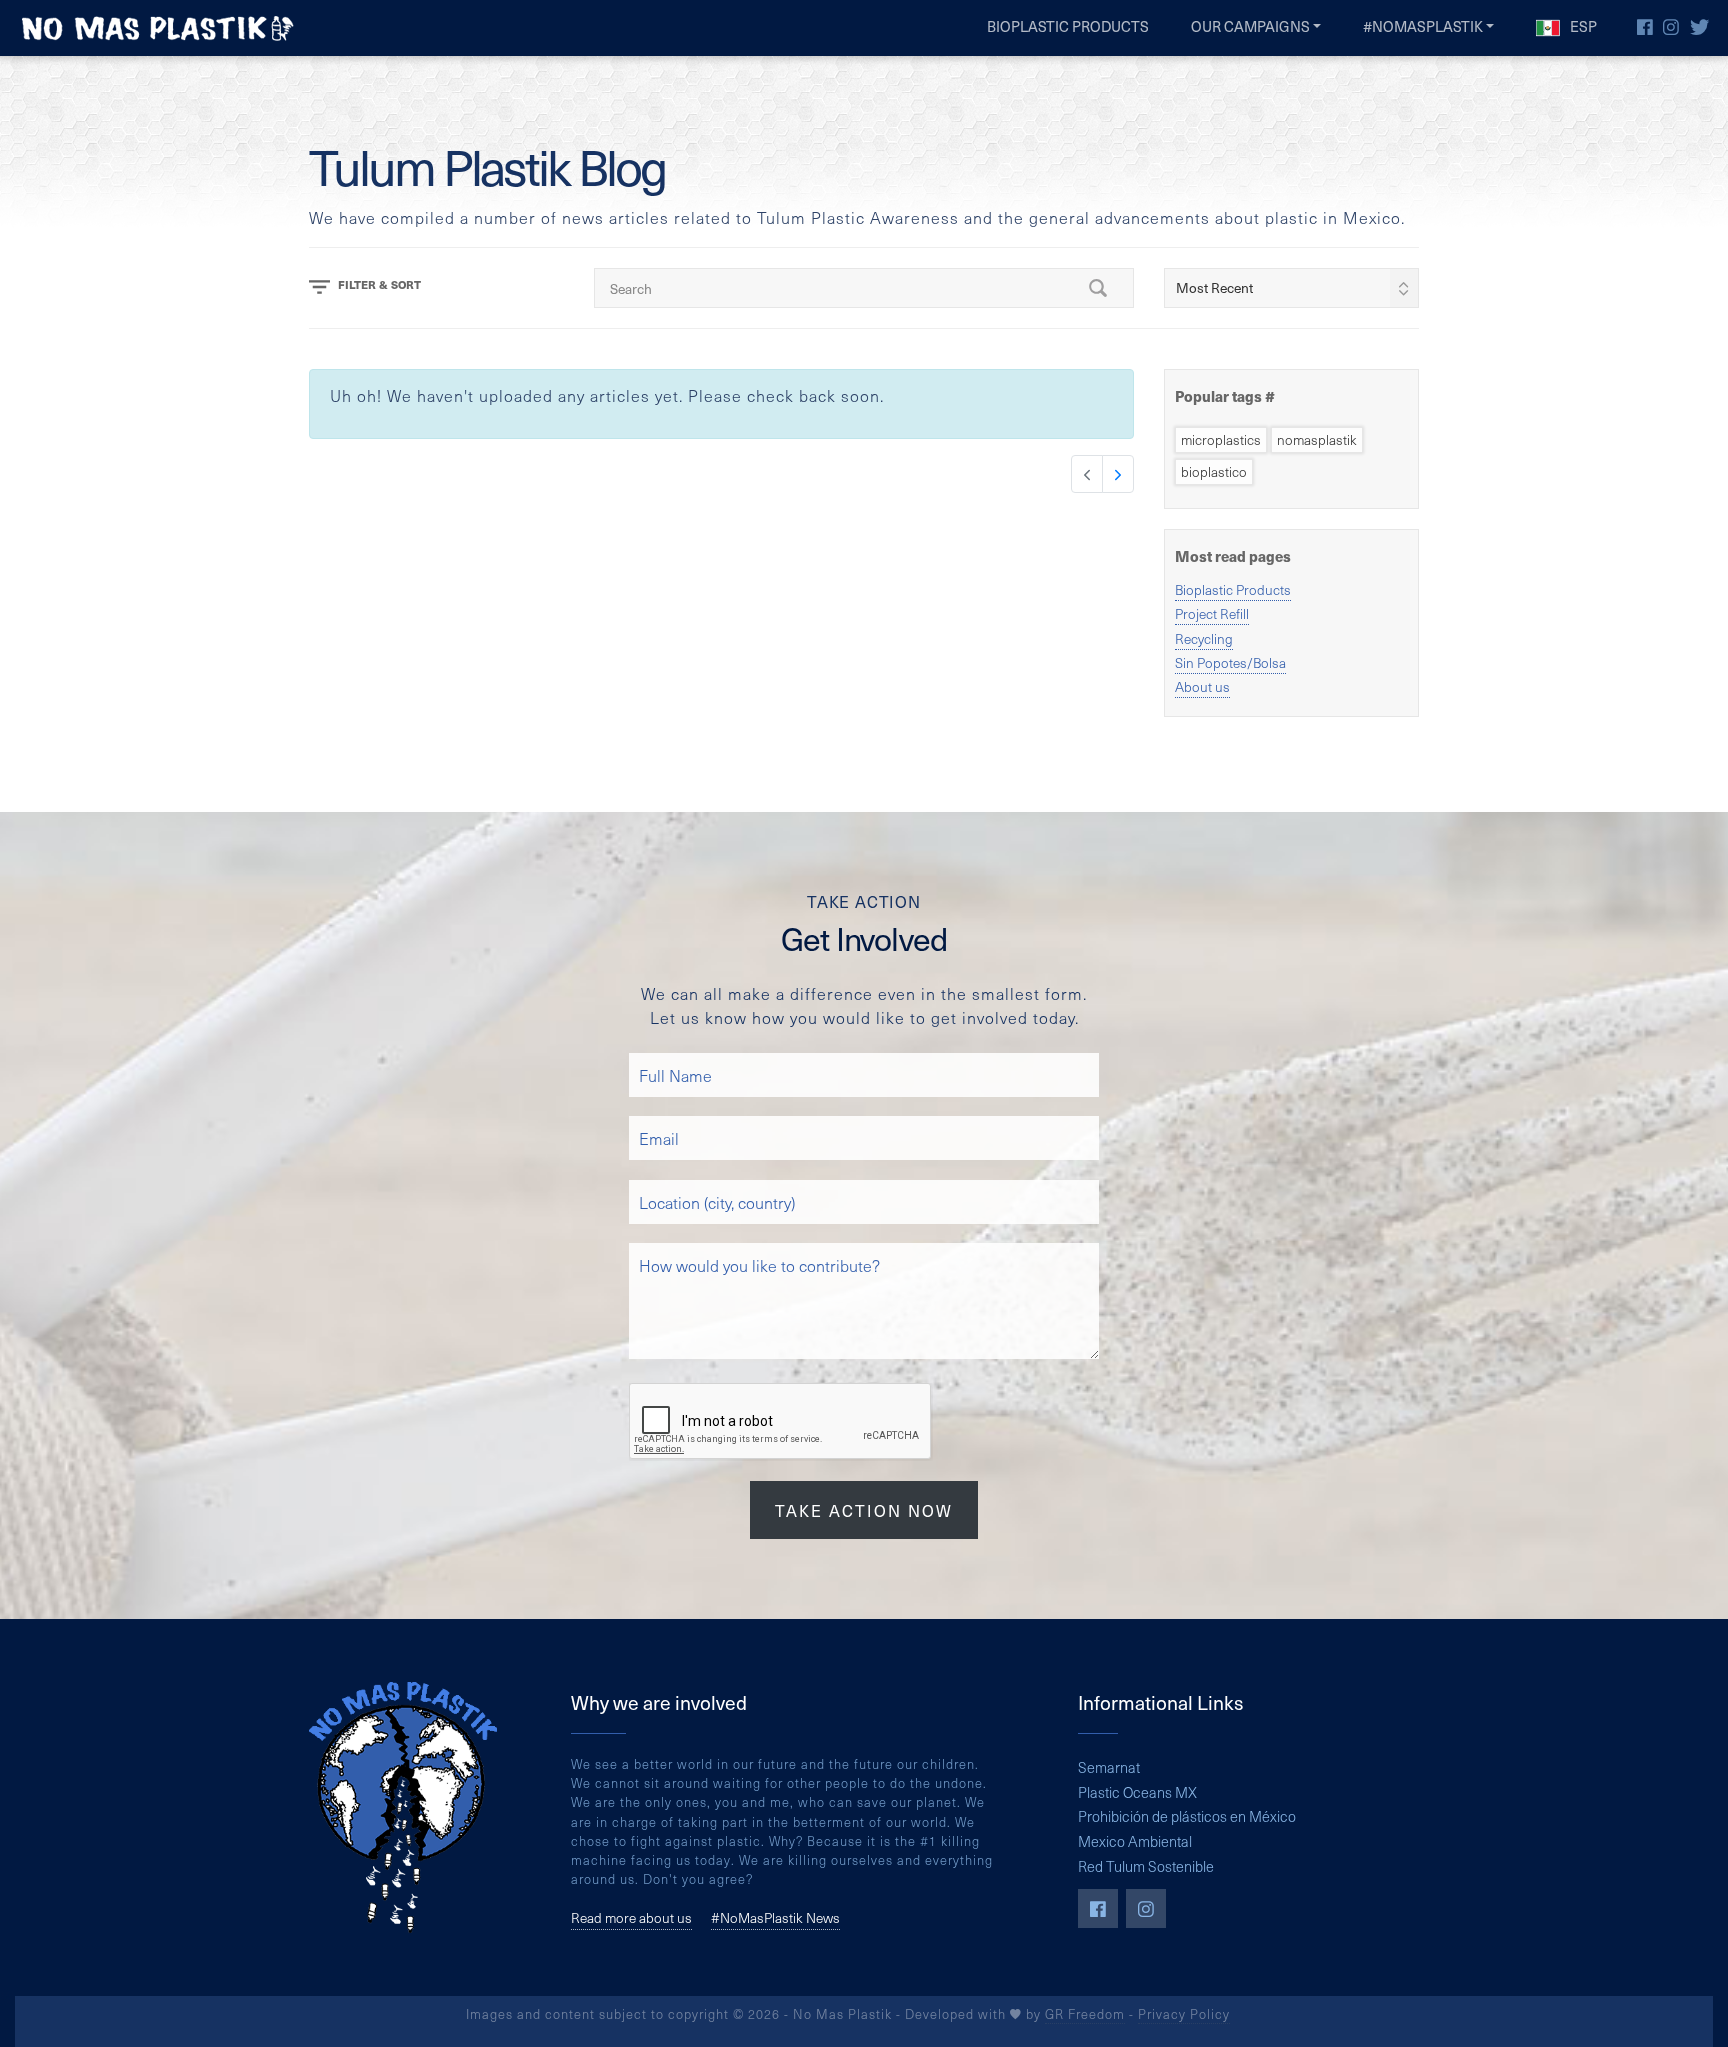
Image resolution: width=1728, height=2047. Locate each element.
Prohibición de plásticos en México (1187, 1816)
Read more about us (631, 1918)
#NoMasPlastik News (775, 1918)
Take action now (864, 1510)
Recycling (1204, 638)
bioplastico (1214, 471)
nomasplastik (1317, 439)
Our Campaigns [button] (1250, 26)
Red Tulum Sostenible (1146, 1866)
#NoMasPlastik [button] (1423, 26)
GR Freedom (1085, 2013)
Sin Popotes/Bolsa (1230, 662)
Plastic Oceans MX (1137, 1792)
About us (1202, 686)
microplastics (1221, 439)
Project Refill (1212, 613)
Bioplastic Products (1068, 26)
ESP (1582, 26)
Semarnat (1109, 1767)
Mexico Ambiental (1135, 1841)
